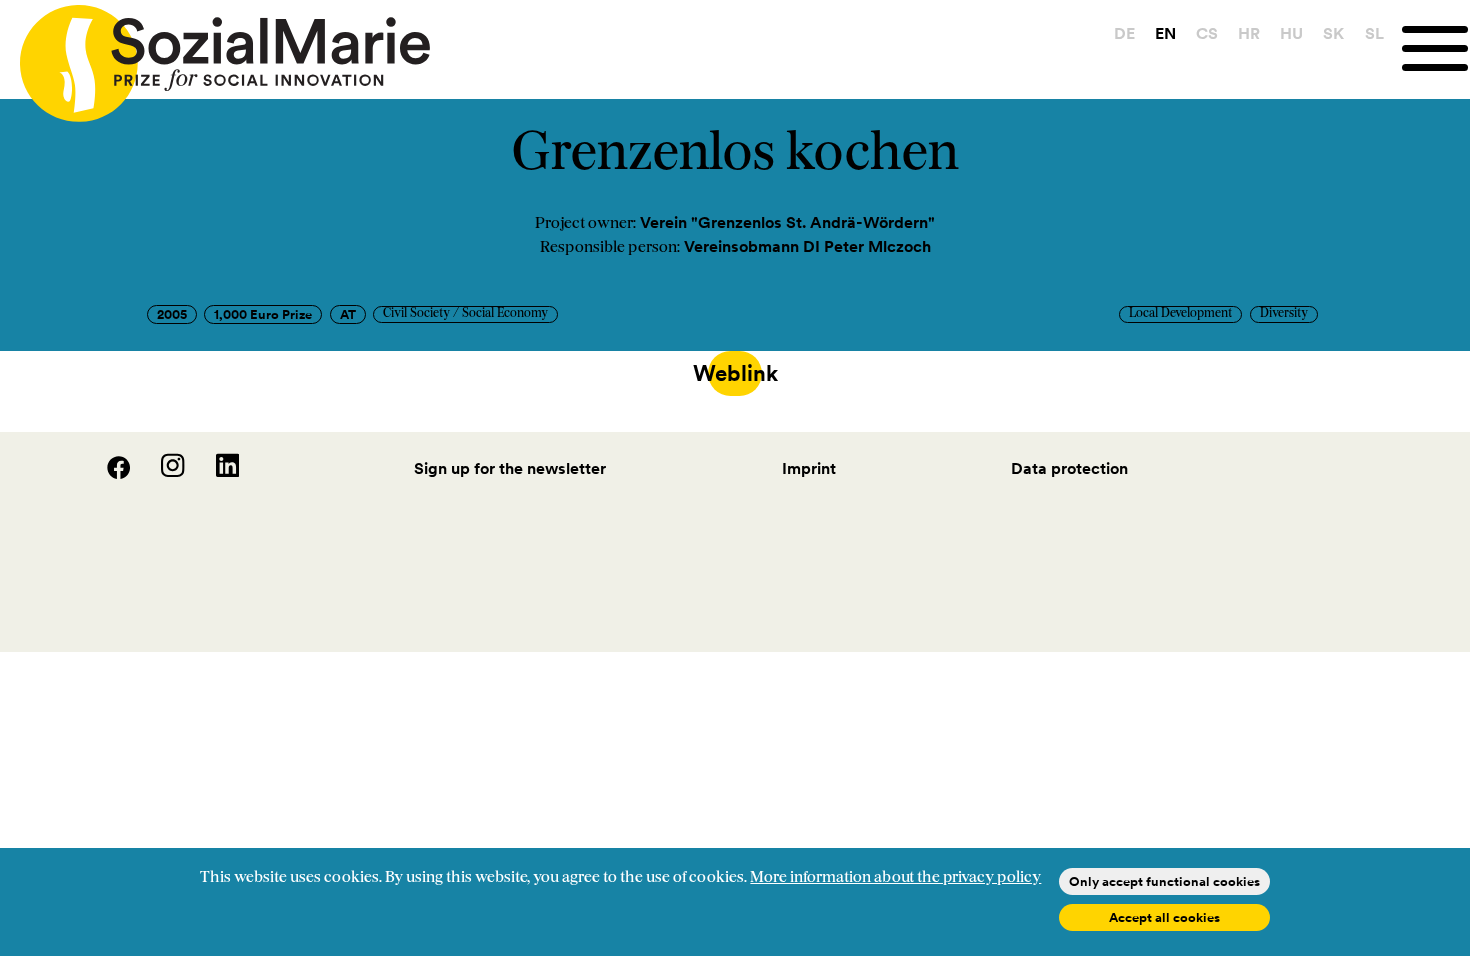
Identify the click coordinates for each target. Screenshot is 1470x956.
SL (1374, 33)
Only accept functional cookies (1164, 881)
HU (1291, 33)
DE (1124, 33)
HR (1249, 33)
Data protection (1069, 468)
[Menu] (1436, 48)
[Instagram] (161, 473)
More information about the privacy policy (895, 878)
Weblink (735, 373)
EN (1165, 33)
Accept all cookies (1164, 917)
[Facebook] (107, 473)
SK (1333, 33)
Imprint (809, 468)
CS (1207, 33)
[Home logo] (215, 54)
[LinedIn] (214, 473)
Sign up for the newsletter (510, 468)
